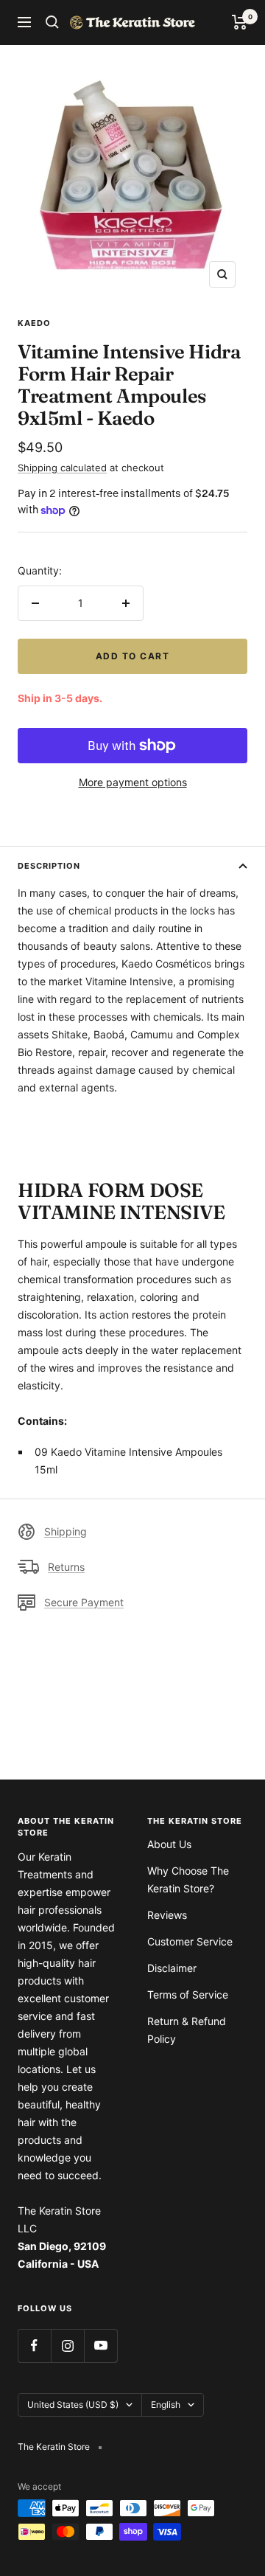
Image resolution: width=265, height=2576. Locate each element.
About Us (169, 1844)
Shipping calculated (62, 468)
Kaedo (34, 323)
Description (49, 866)
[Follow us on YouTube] (100, 2346)
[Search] (52, 22)
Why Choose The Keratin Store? (188, 1879)
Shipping (66, 1531)
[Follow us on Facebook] (34, 2346)
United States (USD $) (73, 2405)
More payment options (133, 782)
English (166, 2405)
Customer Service (190, 1941)
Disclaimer (172, 1968)
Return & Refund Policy (187, 2030)
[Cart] (240, 22)
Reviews (167, 1915)
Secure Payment (84, 1602)
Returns (66, 1567)
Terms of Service (188, 1995)
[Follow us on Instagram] (67, 2346)
